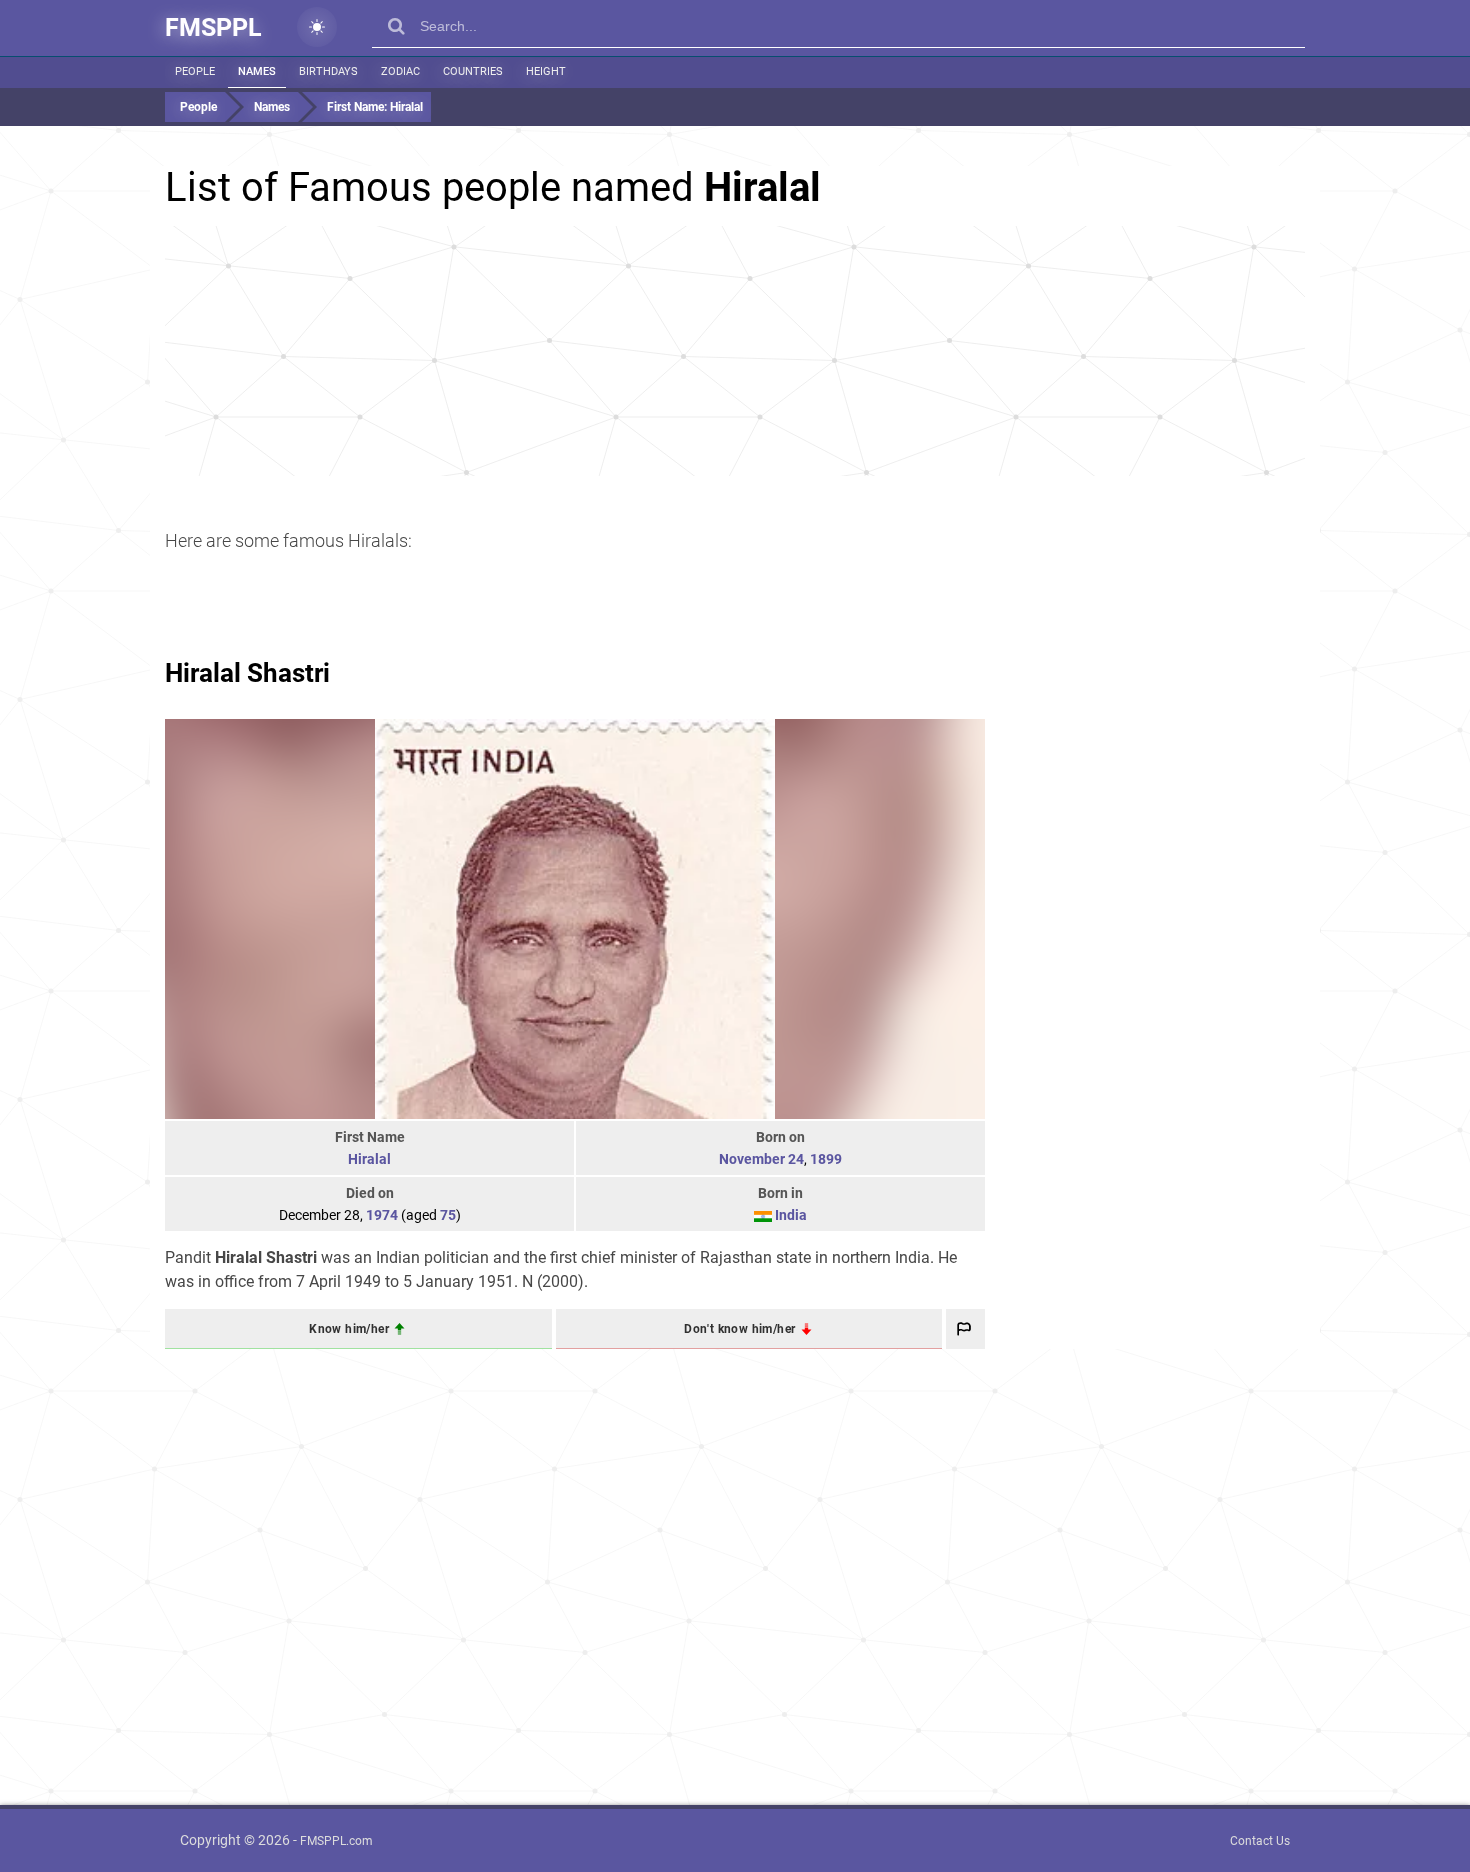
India (791, 1215)
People (195, 71)
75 (448, 1215)
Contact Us (1260, 1841)
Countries (473, 71)
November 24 (761, 1159)
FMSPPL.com (336, 1841)
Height (546, 71)
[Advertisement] (735, 351)
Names (257, 71)
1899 (826, 1159)
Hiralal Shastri (247, 673)
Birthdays (328, 71)
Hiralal (369, 1159)
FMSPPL (213, 27)
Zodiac (400, 71)
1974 (382, 1215)
